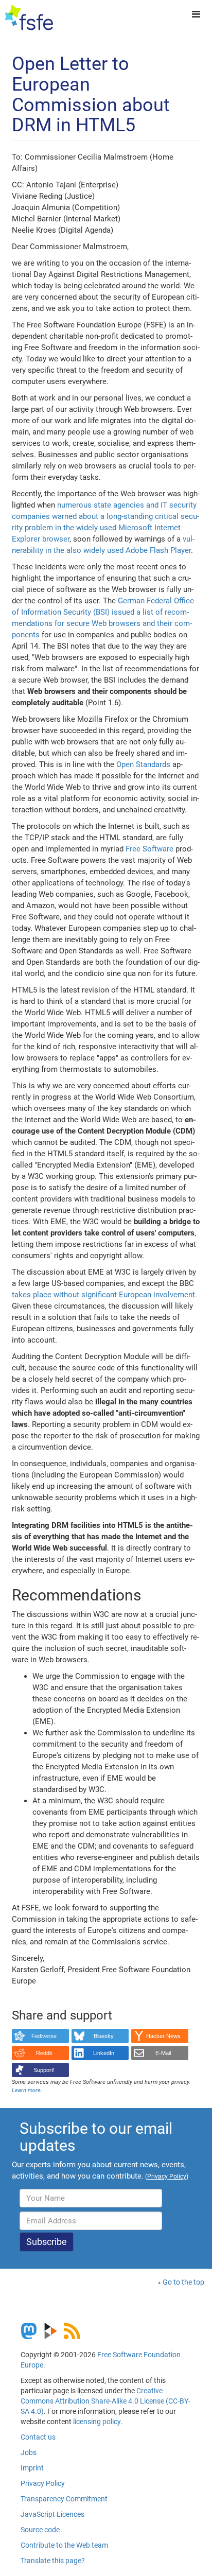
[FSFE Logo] (29, 18)
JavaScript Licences (52, 2514)
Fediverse (44, 2036)
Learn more (26, 2090)
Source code (40, 2530)
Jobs (29, 2452)
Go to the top (183, 2282)
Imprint (32, 2468)
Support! (44, 2070)
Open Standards (143, 764)
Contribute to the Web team (64, 2545)
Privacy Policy (43, 2483)
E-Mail (163, 2053)
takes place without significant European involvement (103, 1295)
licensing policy (97, 2422)
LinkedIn (104, 2053)
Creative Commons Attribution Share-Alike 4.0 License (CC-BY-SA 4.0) (105, 2401)
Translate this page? (53, 2561)
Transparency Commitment (64, 2499)
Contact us (38, 2437)
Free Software (149, 849)
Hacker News (163, 2036)
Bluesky (104, 2036)
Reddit (44, 2053)
